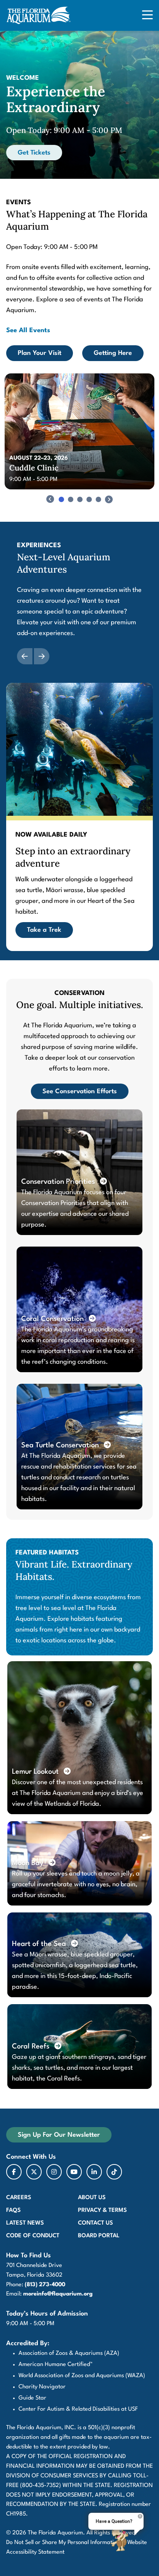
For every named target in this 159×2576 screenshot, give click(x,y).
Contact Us (96, 2223)
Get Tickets (34, 153)
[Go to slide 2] (71, 499)
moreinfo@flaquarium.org (58, 2294)
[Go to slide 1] (61, 499)
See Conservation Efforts (80, 1091)
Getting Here (113, 353)
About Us (92, 2198)
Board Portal (99, 2236)
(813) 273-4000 (45, 2285)
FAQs (14, 2211)
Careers (19, 2198)
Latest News (25, 2223)
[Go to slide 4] (89, 499)
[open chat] (121, 2539)
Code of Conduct (33, 2236)
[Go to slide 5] (98, 499)
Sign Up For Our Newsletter (59, 2135)
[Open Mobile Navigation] (147, 16)
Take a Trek (44, 930)
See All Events (28, 330)
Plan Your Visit (40, 353)
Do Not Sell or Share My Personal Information (63, 2543)
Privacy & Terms (102, 2211)
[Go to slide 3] (80, 499)
